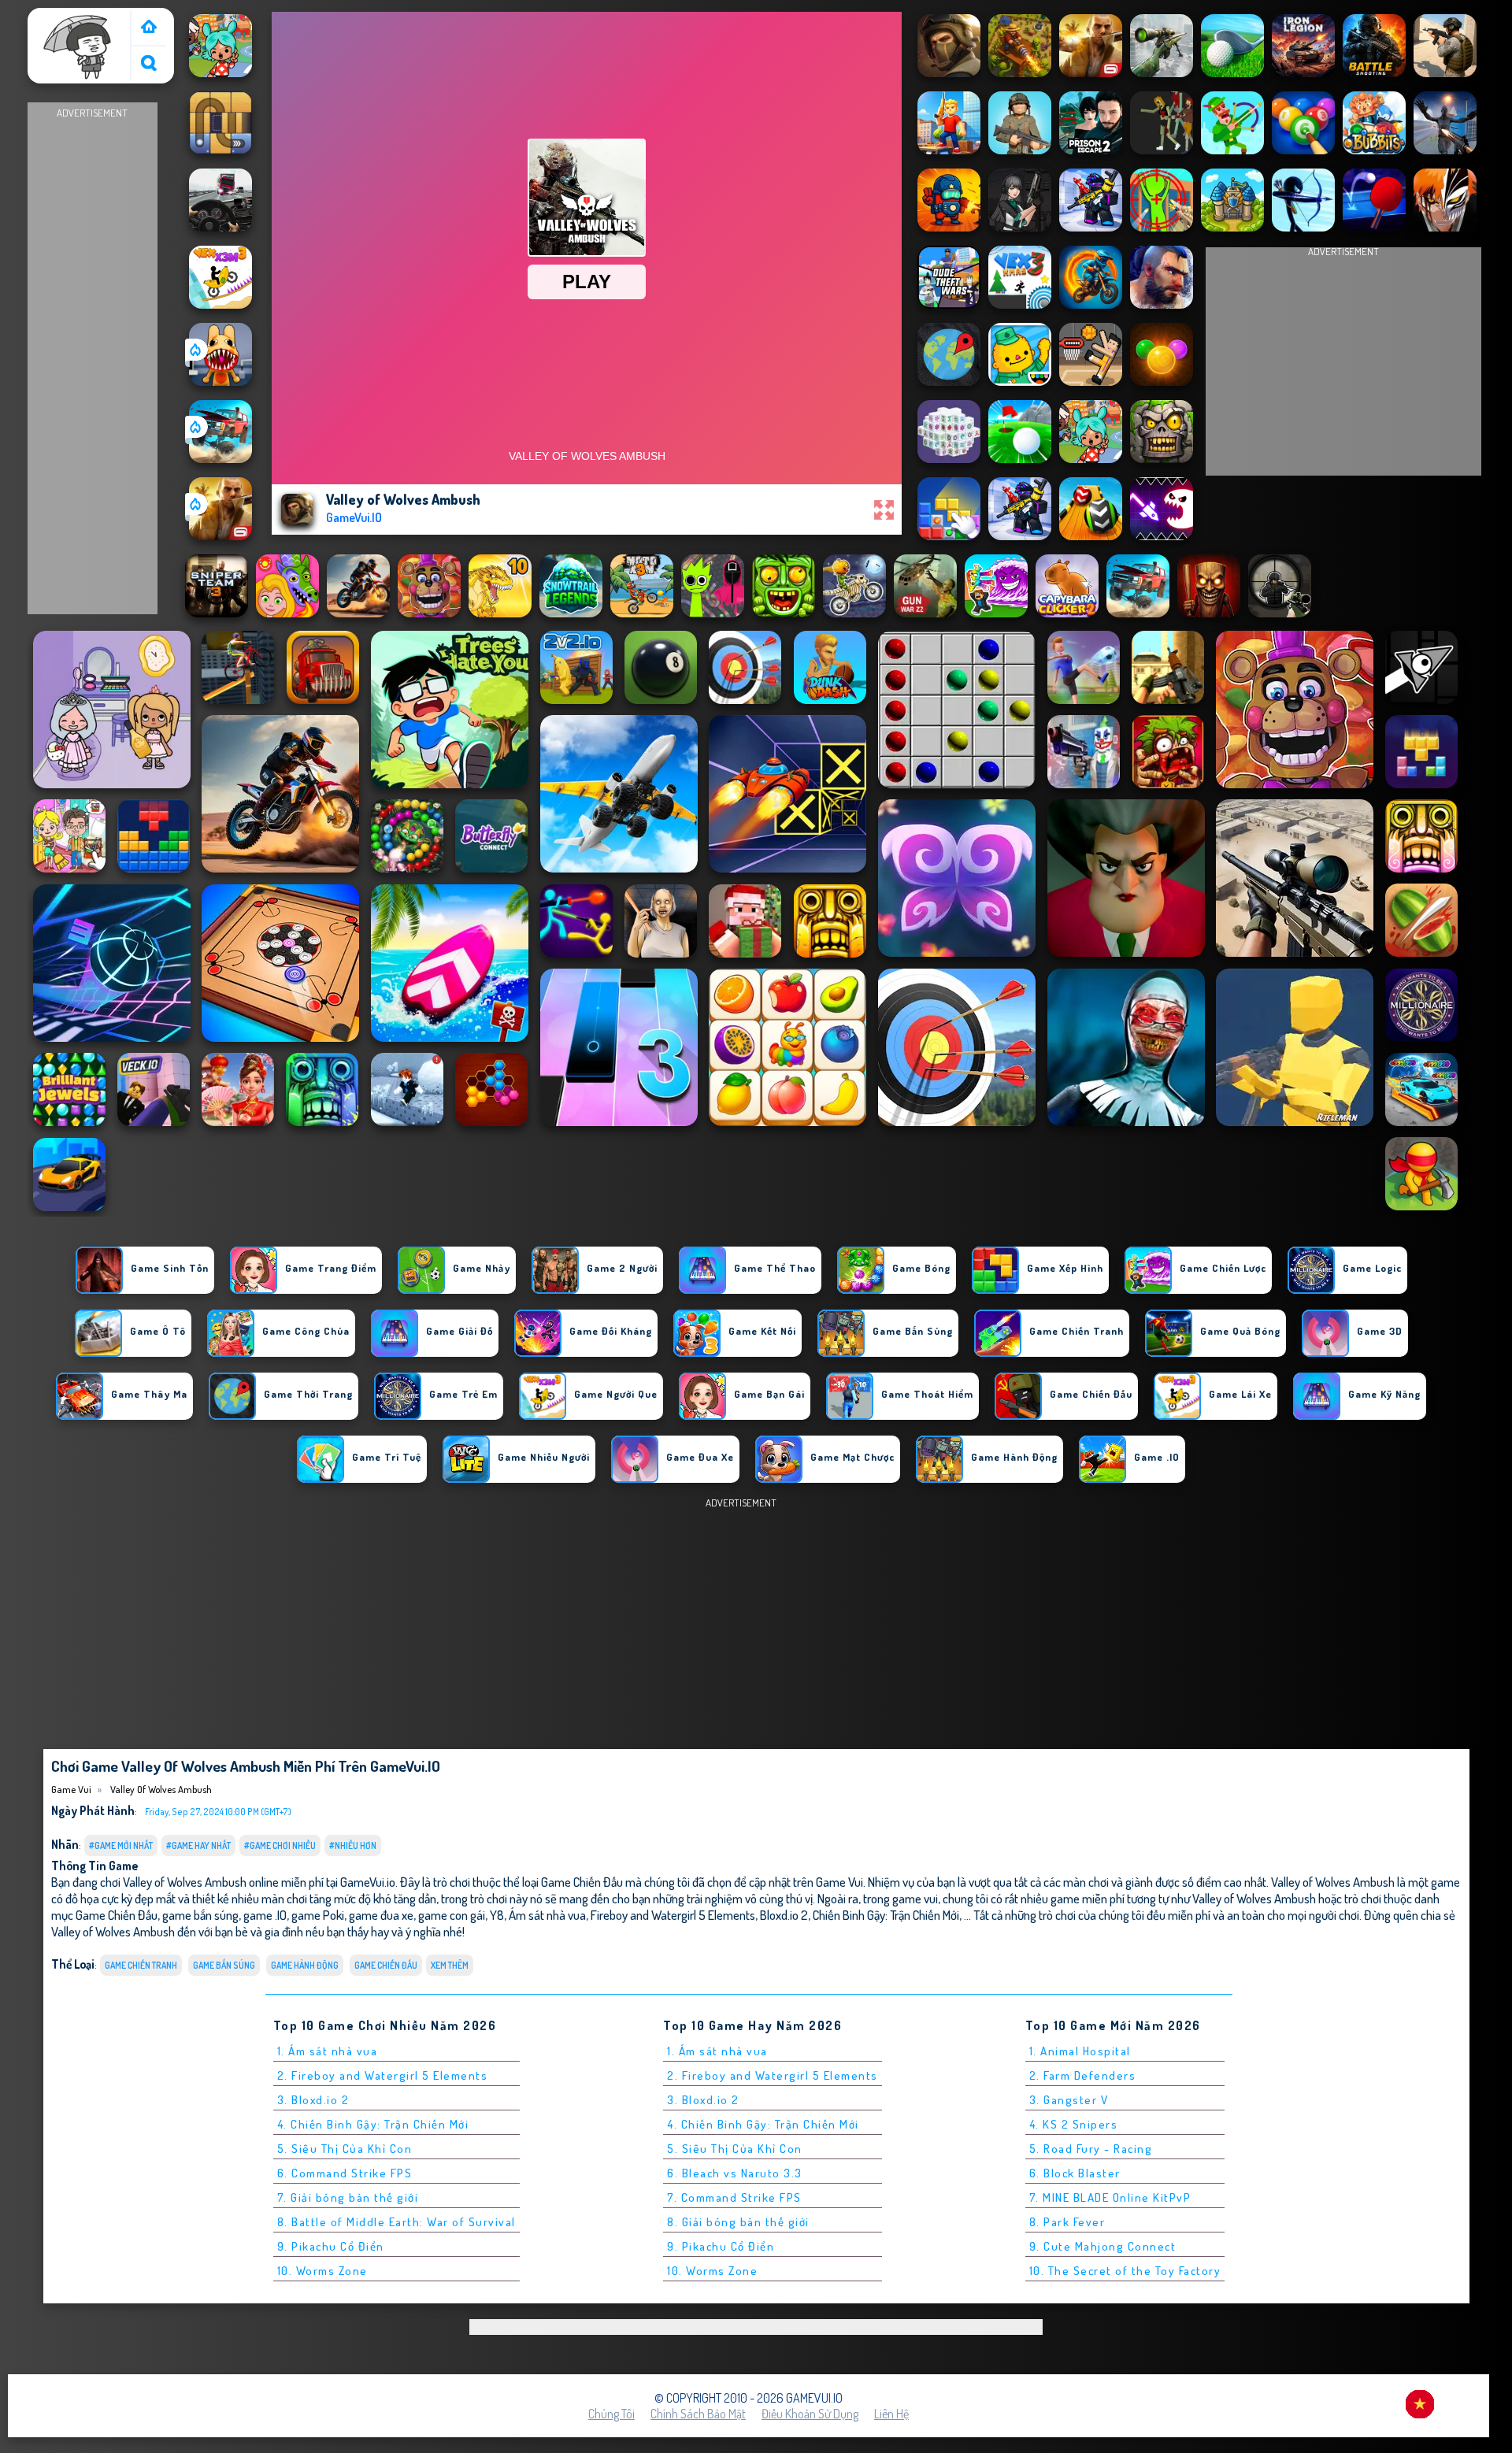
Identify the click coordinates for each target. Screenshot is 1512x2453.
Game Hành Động (305, 1965)
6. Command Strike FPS (345, 2173)
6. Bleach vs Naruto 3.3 (735, 2173)
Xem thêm (450, 1965)
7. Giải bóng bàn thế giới (348, 2197)
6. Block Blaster (1075, 2173)
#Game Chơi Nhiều (280, 1845)
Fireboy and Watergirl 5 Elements (673, 1915)
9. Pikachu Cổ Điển (331, 2246)
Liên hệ (891, 2414)
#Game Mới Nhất (121, 1845)
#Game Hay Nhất (198, 1845)
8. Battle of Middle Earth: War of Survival (397, 2222)
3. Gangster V (1069, 2100)
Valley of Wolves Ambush (160, 1789)
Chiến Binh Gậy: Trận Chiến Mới (886, 1915)
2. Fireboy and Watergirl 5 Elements (383, 2075)
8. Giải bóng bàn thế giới (738, 2222)
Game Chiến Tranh (141, 1965)
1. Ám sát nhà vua (328, 2051)
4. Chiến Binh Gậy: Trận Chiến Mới (373, 2124)
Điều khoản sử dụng (810, 2414)
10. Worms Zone (322, 2271)
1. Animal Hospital (1080, 2051)
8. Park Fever (1067, 2222)
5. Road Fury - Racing (1091, 2149)
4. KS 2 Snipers (1074, 2124)
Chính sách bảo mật (698, 2414)
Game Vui (59, 18)
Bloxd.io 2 (784, 1915)
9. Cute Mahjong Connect (1103, 2246)
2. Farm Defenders (1083, 2075)
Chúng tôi (611, 2414)
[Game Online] (149, 28)
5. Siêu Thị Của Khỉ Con (345, 2149)
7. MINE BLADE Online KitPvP (1110, 2197)
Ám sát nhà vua (547, 1915)
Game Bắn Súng (224, 1965)
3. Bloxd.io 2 (313, 2100)
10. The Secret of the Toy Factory (1125, 2271)
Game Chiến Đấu (386, 1965)
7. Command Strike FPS (734, 2197)
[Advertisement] (92, 359)
